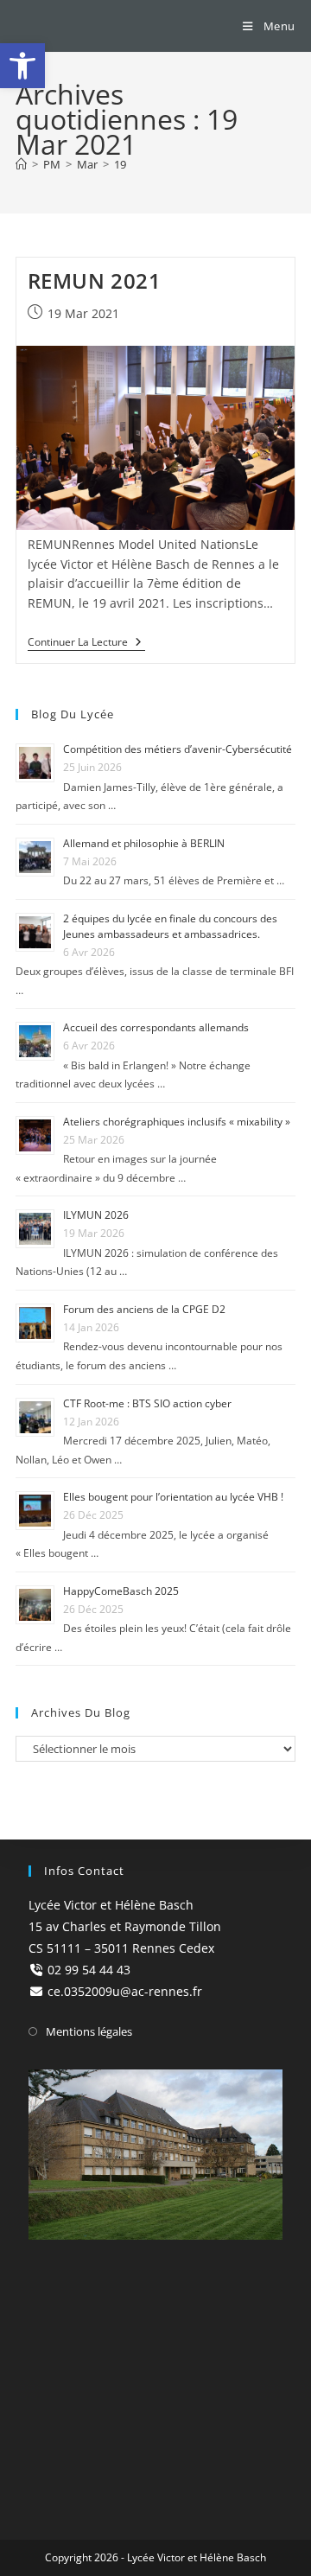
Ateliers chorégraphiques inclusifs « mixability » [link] (177, 1122)
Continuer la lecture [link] (86, 643)
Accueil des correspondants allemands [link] (156, 1027)
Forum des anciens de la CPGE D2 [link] (144, 1309)
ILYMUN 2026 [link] (96, 1215)
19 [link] (120, 164)
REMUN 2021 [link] (95, 281)
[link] (22, 66)
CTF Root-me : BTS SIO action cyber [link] (147, 1403)
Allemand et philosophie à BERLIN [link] (144, 843)
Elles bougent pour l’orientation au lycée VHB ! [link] (173, 1497)
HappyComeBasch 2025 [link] (121, 1591)
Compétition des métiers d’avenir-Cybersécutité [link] (178, 749)
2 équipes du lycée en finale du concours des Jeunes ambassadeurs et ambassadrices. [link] (170, 926)
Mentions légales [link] (89, 2031)
